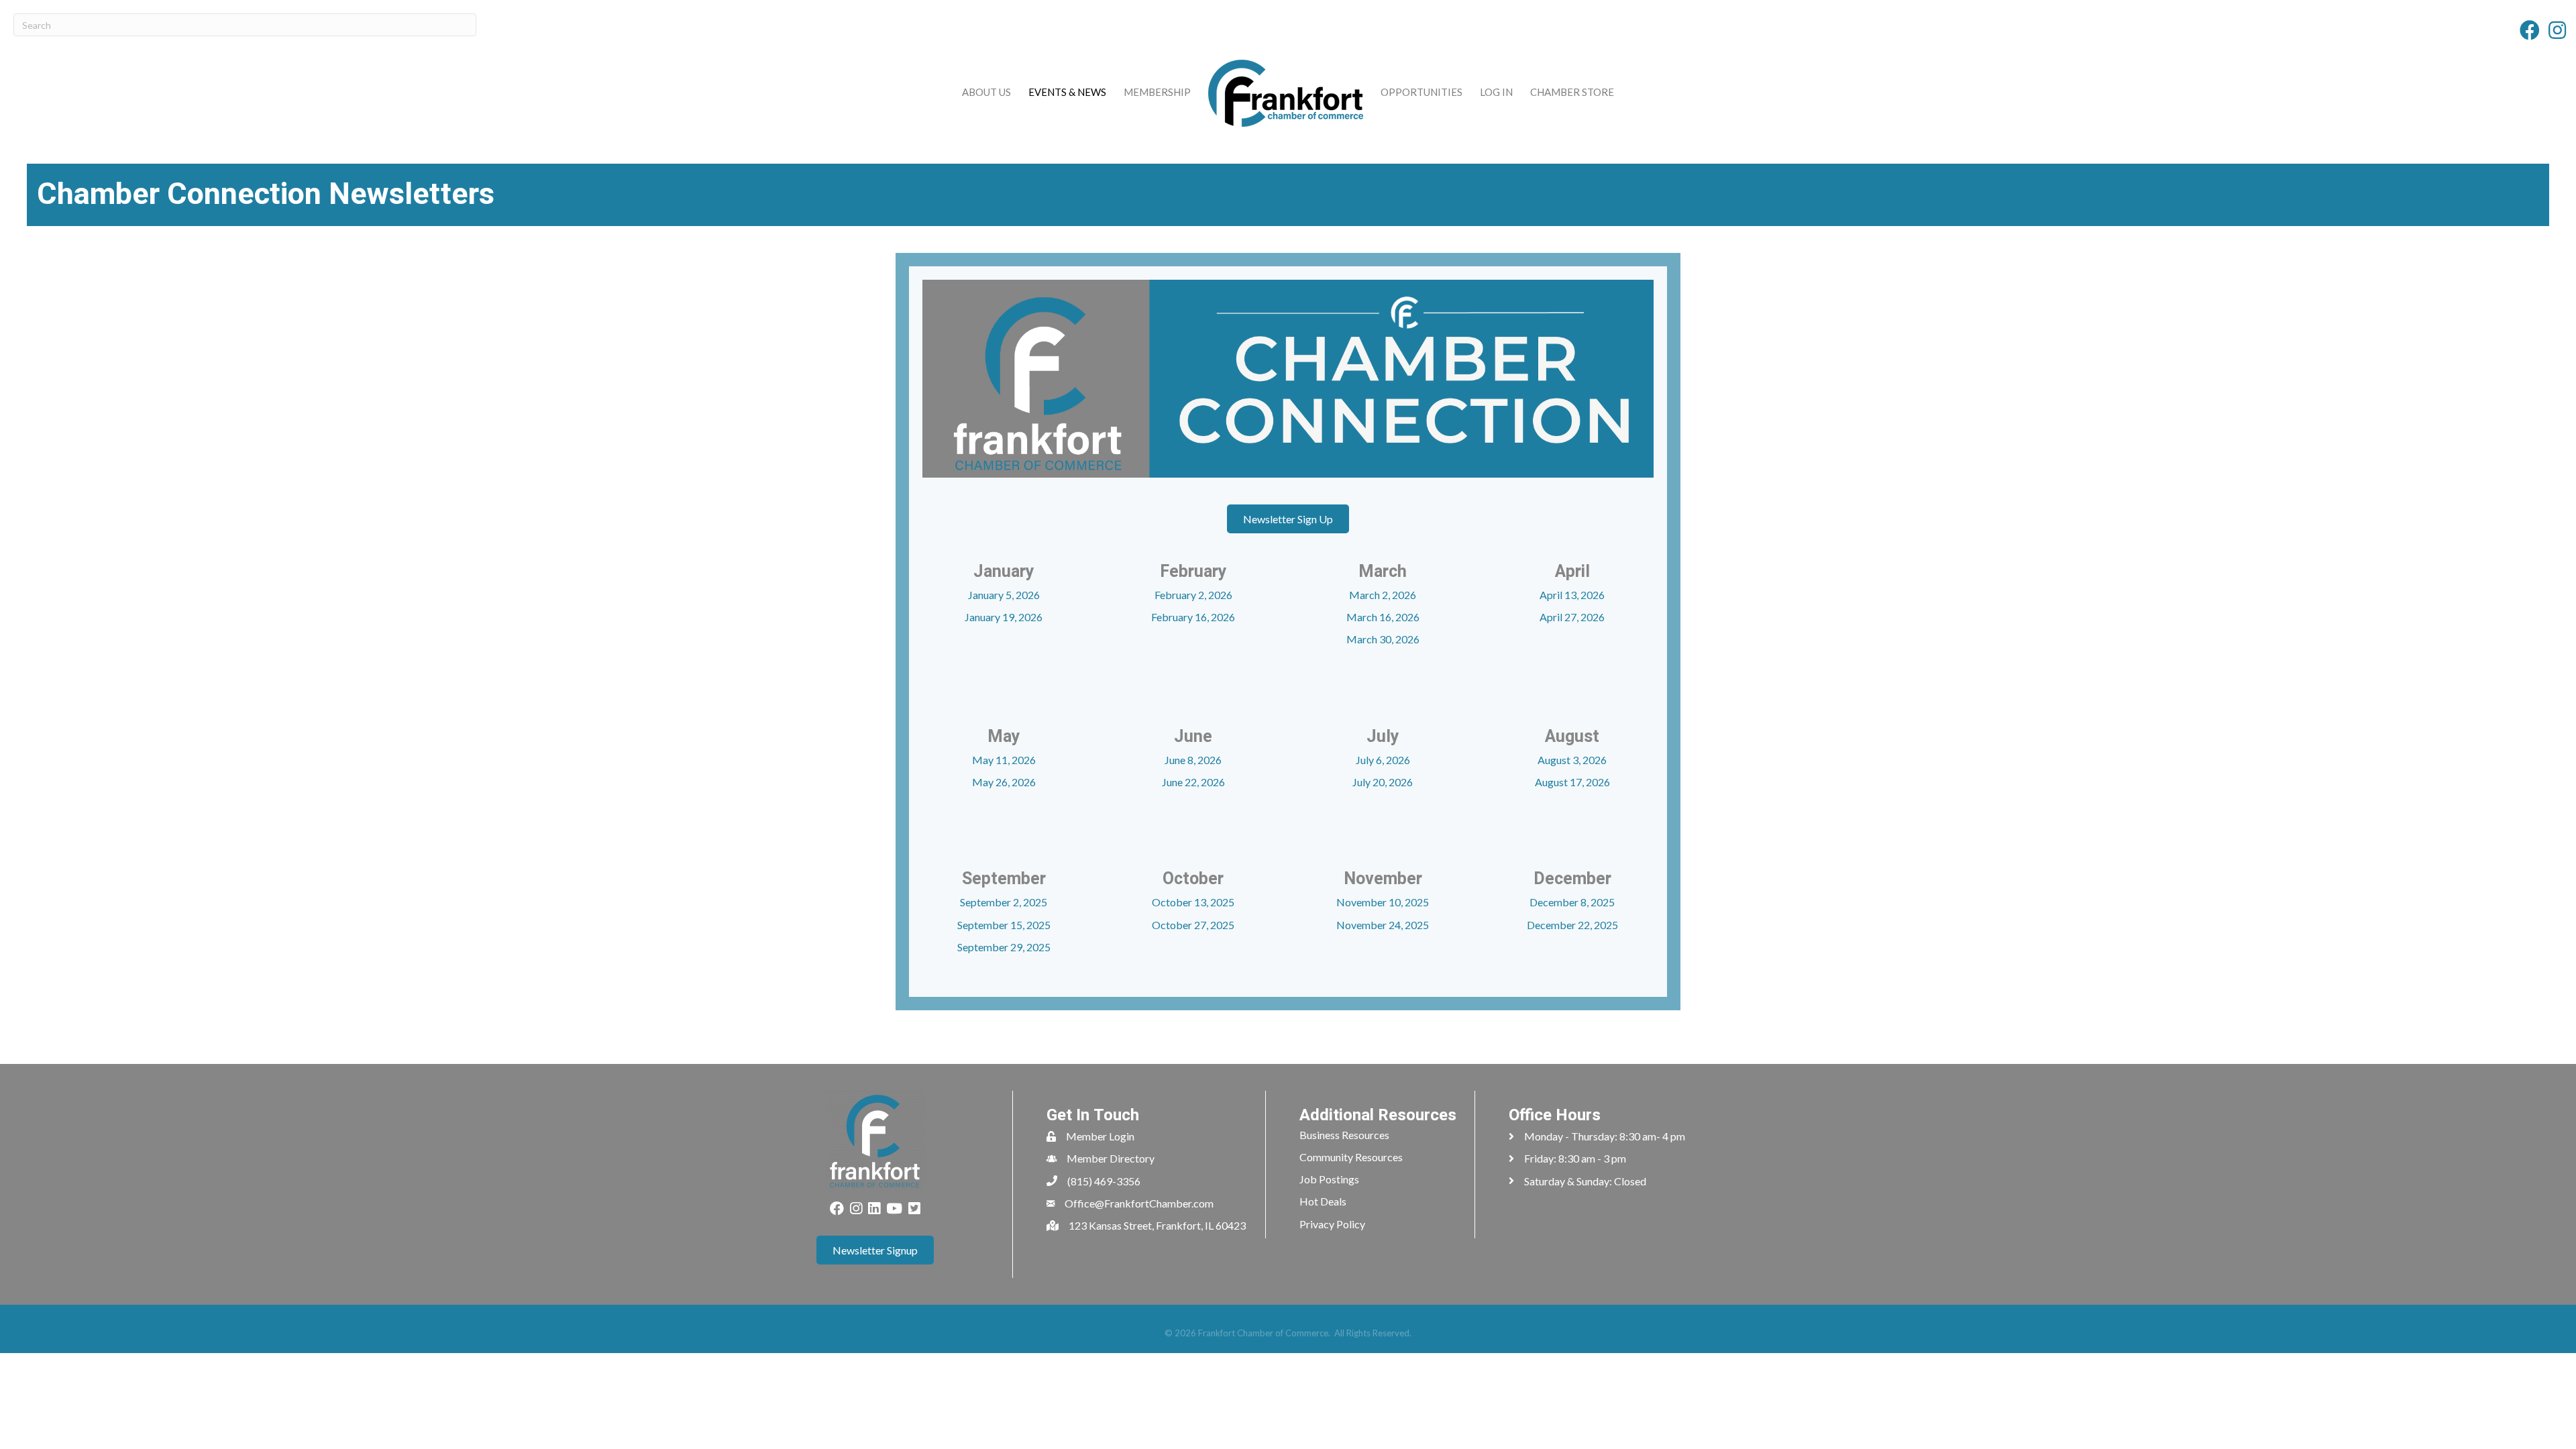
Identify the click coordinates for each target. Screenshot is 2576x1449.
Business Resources (1344, 1135)
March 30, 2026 (1383, 639)
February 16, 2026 (1193, 617)
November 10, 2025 (1383, 902)
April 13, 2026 (1572, 595)
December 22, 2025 (1572, 925)
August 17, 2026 (1572, 782)
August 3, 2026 (1572, 760)
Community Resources (1351, 1157)
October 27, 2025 (1193, 925)
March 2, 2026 (1383, 595)
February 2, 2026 (1193, 595)
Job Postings (1329, 1179)
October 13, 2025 (1193, 902)
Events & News (1067, 92)
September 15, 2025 (1004, 925)
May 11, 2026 (1004, 760)
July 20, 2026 (1383, 782)
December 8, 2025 (1572, 902)
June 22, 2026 (1193, 782)
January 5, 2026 (1004, 595)
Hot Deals (1323, 1201)
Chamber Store (1572, 92)
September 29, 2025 (1004, 947)
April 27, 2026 (1572, 617)
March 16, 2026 (1383, 617)
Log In (1496, 92)
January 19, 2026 (1004, 617)
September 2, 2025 (1004, 902)
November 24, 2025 (1383, 925)
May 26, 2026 (1004, 782)
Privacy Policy (1332, 1224)
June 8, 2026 (1193, 760)
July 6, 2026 (1383, 760)
